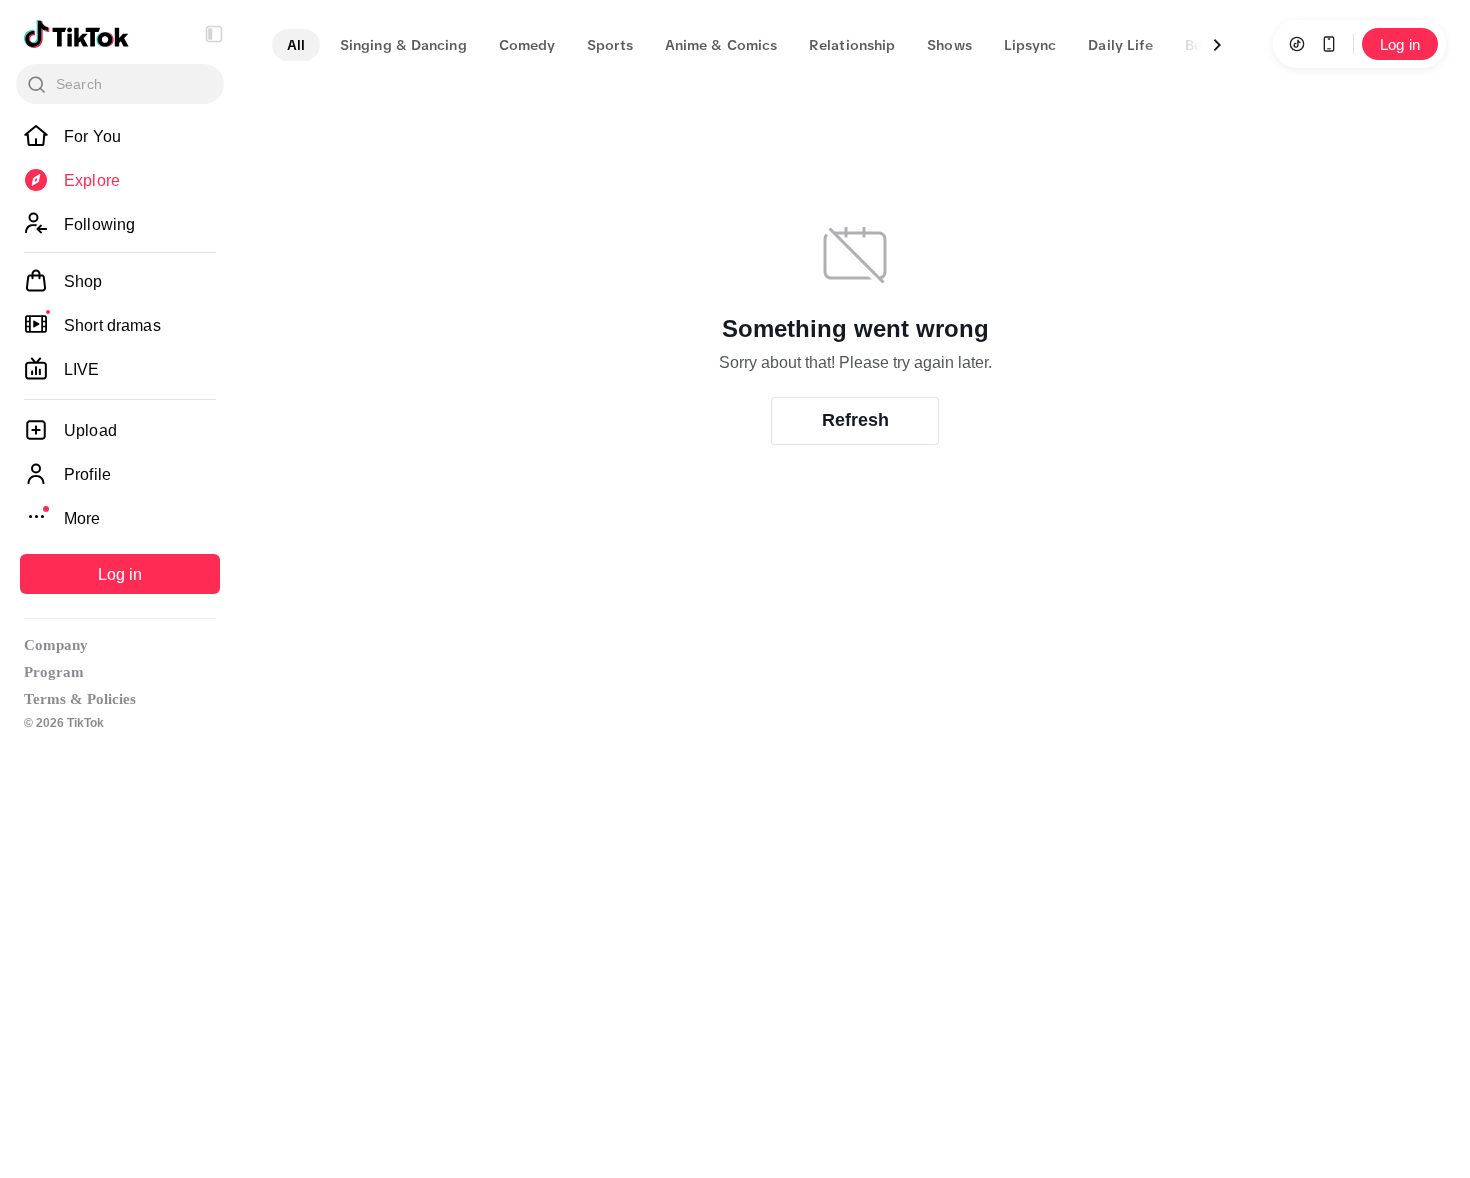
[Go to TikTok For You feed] (76, 34)
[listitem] (120, 136)
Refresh (855, 420)
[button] (214, 34)
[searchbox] (120, 84)
